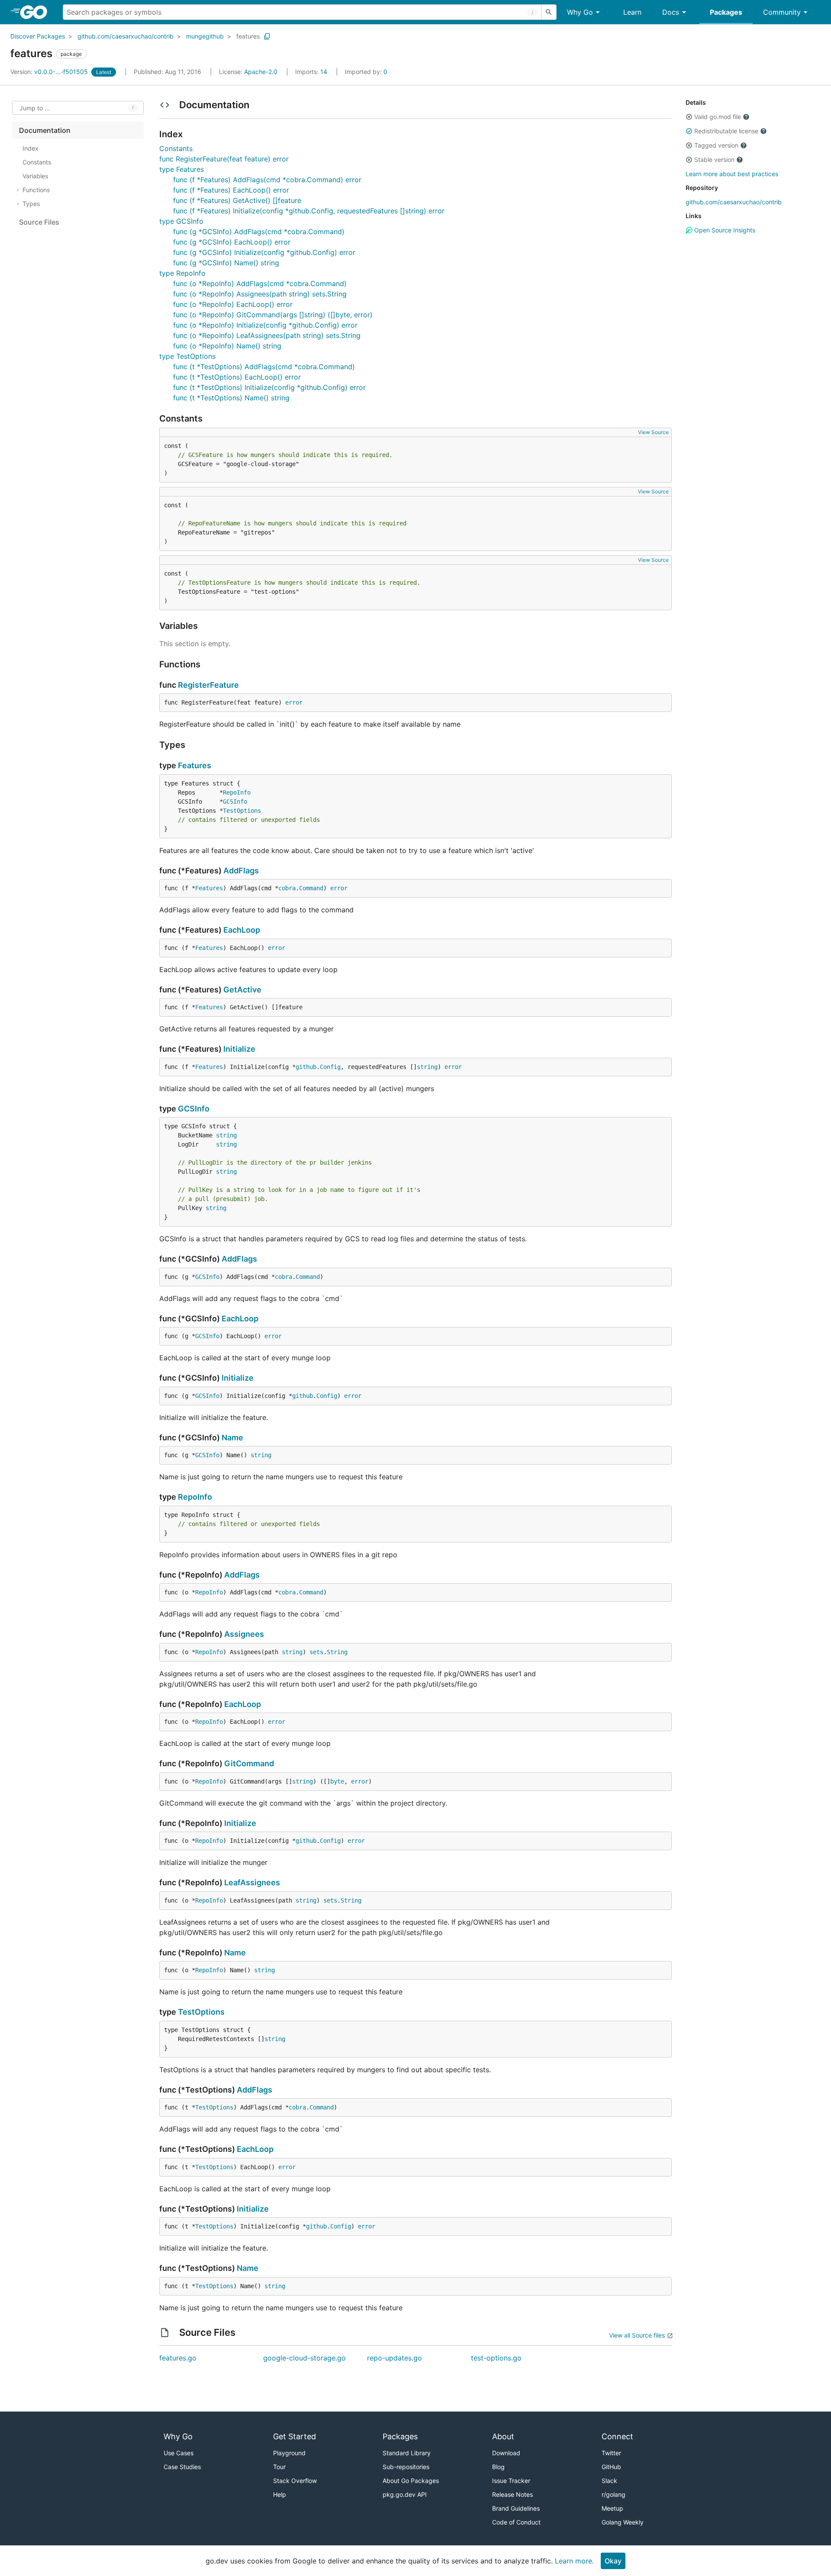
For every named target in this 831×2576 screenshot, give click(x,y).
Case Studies (182, 2467)
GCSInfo (235, 802)
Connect (617, 2436)
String (337, 1652)
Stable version (714, 159)
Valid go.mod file (718, 117)
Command (311, 888)
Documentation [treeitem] (45, 130)
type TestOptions (187, 356)
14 (312, 72)
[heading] (37, 12)
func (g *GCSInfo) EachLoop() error (232, 242)
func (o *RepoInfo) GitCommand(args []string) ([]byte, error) (273, 315)
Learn (632, 12)
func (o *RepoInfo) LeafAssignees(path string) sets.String (267, 335)
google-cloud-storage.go (304, 2358)
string (427, 1067)
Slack (609, 2481)
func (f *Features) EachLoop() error (231, 190)
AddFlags (241, 871)
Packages (726, 12)
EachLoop (242, 930)
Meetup (612, 2508)
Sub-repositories (406, 2467)
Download (506, 2453)
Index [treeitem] (31, 148)
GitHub (611, 2467)
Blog (498, 2467)
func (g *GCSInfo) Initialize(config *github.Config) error (264, 252)
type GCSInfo (181, 221)
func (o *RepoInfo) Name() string (227, 346)
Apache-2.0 (261, 72)
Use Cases (179, 2453)
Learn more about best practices (732, 174)
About (503, 2436)
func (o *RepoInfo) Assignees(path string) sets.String (260, 294)
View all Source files (637, 2335)
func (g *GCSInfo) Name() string (226, 263)
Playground (289, 2453)
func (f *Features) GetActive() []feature (237, 200)
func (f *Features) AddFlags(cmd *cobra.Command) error (267, 180)
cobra (287, 888)
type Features (182, 169)
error (294, 702)
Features (195, 765)
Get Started (295, 2436)
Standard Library (407, 2453)
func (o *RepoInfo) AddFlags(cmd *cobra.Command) (260, 283)
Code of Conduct (516, 2522)
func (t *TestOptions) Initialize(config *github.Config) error (269, 387)
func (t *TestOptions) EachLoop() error (237, 377)
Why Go (580, 12)
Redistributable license (726, 131)
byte (337, 1781)
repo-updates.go (395, 2358)
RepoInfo (237, 792)
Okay (613, 2561)
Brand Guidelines (516, 2508)
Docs (671, 12)
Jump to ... (35, 108)
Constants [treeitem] (37, 162)
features (248, 36)
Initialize (239, 1049)
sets (316, 1652)
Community (782, 12)
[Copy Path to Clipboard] (267, 36)
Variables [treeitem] (35, 176)
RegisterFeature (208, 685)
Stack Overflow (295, 2481)
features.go (178, 2358)
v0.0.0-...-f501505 (50, 72)
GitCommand (249, 1763)
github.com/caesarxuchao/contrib (126, 36)
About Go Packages (411, 2481)
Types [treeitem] (31, 204)
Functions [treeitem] (36, 190)
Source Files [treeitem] (39, 222)
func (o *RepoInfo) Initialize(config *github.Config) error (265, 325)
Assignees (244, 1634)
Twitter (611, 2453)
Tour (279, 2467)
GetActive (242, 990)
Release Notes (512, 2494)
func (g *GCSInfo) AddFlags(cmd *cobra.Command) (259, 232)
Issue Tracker (511, 2481)
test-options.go (496, 2358)
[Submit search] (549, 12)
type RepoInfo (182, 273)
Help (280, 2494)
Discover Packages (38, 36)
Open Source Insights (724, 230)
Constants (176, 148)
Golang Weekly (623, 2522)
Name (232, 1438)
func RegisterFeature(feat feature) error (224, 159)
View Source (653, 432)
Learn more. (574, 2561)
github (306, 1067)
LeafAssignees (252, 1882)
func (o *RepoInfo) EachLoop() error (233, 304)
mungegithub (205, 36)
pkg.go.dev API (405, 2494)
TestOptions (242, 811)
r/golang (614, 2494)
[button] (689, 117)
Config (330, 1067)
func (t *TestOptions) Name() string (231, 398)
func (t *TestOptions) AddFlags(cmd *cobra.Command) (264, 367)
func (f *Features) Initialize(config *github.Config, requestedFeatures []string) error (309, 211)
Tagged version (716, 145)
